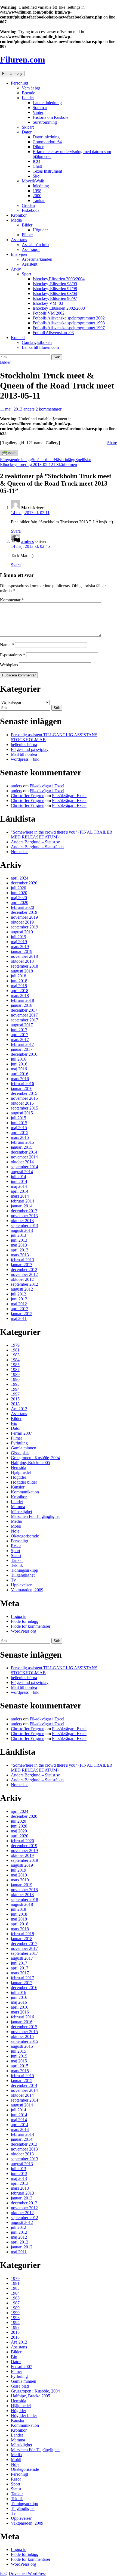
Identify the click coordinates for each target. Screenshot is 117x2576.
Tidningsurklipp (24, 1570)
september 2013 (24, 1225)
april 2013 (20, 1250)
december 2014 (24, 1152)
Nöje (15, 1531)
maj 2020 (19, 898)
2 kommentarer (49, 409)
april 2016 (20, 1074)
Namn (7, 645)
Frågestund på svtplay (30, 749)
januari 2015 (22, 1147)
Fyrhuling (19, 1443)
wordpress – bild (25, 759)
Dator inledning (46, 137)
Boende (28, 93)
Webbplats (9, 665)
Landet (28, 98)
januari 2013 (22, 1265)
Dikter (38, 147)
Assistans (19, 240)
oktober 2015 (22, 1103)
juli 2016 (19, 1059)
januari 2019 (22, 951)
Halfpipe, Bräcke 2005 (30, 1463)
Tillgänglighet (23, 1575)
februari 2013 (22, 1260)
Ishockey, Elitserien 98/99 (55, 284)
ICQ (36, 161)
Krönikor (19, 215)
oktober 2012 (22, 1279)
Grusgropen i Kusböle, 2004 (35, 1458)
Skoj (37, 176)
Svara (16, 531)
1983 (15, 1355)
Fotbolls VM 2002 (49, 313)
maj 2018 (19, 986)
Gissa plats (20, 1453)
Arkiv (16, 269)
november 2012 (24, 1274)
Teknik (17, 1565)
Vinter (38, 112)
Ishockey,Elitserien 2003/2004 (59, 279)
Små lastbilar (27, 460)
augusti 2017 (22, 1025)
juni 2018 (19, 981)
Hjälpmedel (21, 1472)
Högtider (40, 230)
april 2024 (20, 878)
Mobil (16, 1526)
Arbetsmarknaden (37, 259)
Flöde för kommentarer (31, 1626)
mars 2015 (20, 1137)
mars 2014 (20, 1196)
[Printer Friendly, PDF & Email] (9, 455)
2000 (37, 196)
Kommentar (12, 600)
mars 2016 (20, 1079)
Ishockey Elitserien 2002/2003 (59, 308)
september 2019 (24, 927)
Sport (26, 274)
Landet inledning (47, 103)
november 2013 (24, 1216)
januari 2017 (22, 1049)
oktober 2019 (22, 922)
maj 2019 (19, 942)
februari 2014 (22, 1201)
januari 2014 (22, 1206)
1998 (37, 191)
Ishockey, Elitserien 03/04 (55, 293)
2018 (15, 1404)
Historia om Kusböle (50, 117)
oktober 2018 (22, 961)
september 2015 (24, 1108)
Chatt (37, 166)
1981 (15, 1350)
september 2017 (24, 1020)
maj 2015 (19, 1128)
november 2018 (24, 956)
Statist (16, 1556)
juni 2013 (19, 1240)
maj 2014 (19, 1186)
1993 (15, 1384)
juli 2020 (19, 888)
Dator (27, 132)
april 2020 (20, 902)
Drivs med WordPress (27, 2573)
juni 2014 (19, 1181)
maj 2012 (19, 1304)
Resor (16, 1546)
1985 (15, 1365)
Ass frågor (31, 249)
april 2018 (20, 991)
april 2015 (20, 1132)
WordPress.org (24, 1631)
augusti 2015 (22, 1113)
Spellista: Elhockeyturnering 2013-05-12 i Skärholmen (45, 462)
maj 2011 (19, 1318)
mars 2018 (20, 995)
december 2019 (24, 912)
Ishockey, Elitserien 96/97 (55, 298)
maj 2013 (19, 1245)
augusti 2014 (22, 1172)
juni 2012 (19, 1299)
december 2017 (24, 1010)
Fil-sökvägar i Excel (47, 786)
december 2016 (24, 1054)
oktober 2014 (22, 1162)
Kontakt (18, 338)
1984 (15, 1360)
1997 (15, 1394)
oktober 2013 (22, 1221)
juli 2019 (19, 937)
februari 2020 (22, 907)
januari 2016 (22, 1088)
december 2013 (24, 1211)
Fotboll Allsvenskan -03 (53, 333)
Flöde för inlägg (25, 1621)
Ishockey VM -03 (48, 303)
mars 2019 (20, 947)
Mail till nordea (24, 754)
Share (112, 443)
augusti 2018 (22, 971)
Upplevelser (21, 1585)
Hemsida (19, 1467)
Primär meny (12, 74)
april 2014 (20, 1191)
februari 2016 (22, 1084)
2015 (15, 1399)
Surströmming (45, 122)
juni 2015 (19, 1123)
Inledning (41, 186)
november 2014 (24, 1157)
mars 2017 (20, 1040)
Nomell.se (20, 852)
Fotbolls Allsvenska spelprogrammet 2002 (69, 318)
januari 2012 (22, 1314)
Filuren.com (23, 60)
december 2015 (24, 1093)
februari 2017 (22, 1044)
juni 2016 (19, 1064)
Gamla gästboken (37, 342)
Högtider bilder (24, 1482)
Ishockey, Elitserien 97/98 (55, 289)
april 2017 (20, 1035)
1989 (15, 1374)
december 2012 (24, 1270)
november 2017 (24, 1015)
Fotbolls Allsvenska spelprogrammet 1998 (69, 323)
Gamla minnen (24, 1448)
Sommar (40, 108)
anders (29, 409)
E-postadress (13, 655)
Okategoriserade (25, 1536)
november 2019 (24, 917)
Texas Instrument (47, 171)
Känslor (18, 1487)
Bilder (27, 225)
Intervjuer (19, 254)
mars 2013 (20, 1255)
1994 (15, 1389)
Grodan (28, 205)
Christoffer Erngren (28, 796)
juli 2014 (19, 1177)
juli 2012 (19, 1294)
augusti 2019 (22, 932)
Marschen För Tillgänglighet (35, 1516)
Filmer (27, 235)
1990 (15, 1379)
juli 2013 (19, 1235)
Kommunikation (25, 1492)
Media (16, 220)
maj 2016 (19, 1069)
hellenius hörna (24, 745)
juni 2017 (19, 1030)
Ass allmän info (35, 245)
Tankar (39, 201)
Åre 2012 (19, 1409)
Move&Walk (33, 181)
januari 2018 (22, 1005)
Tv (13, 1580)
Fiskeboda (31, 210)
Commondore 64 (47, 142)
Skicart (28, 127)
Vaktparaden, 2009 (27, 1590)
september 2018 (24, 966)
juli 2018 (19, 976)
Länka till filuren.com (40, 347)
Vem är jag (31, 88)
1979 (15, 1345)
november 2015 (24, 1098)
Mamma (18, 1507)
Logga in (19, 1616)
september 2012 (24, 1284)
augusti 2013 (22, 1230)
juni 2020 (19, 893)
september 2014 (24, 1167)
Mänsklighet (21, 1511)
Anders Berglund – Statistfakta (37, 847)
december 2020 (24, 883)
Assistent (30, 264)
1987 (15, 1370)
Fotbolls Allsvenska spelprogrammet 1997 (69, 328)
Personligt (19, 83)
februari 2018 (22, 1000)
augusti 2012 (22, 1289)
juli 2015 (19, 1118)
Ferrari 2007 (21, 1433)
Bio (14, 1423)
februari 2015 (22, 1142)
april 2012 (20, 1309)
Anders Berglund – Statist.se (35, 842)
